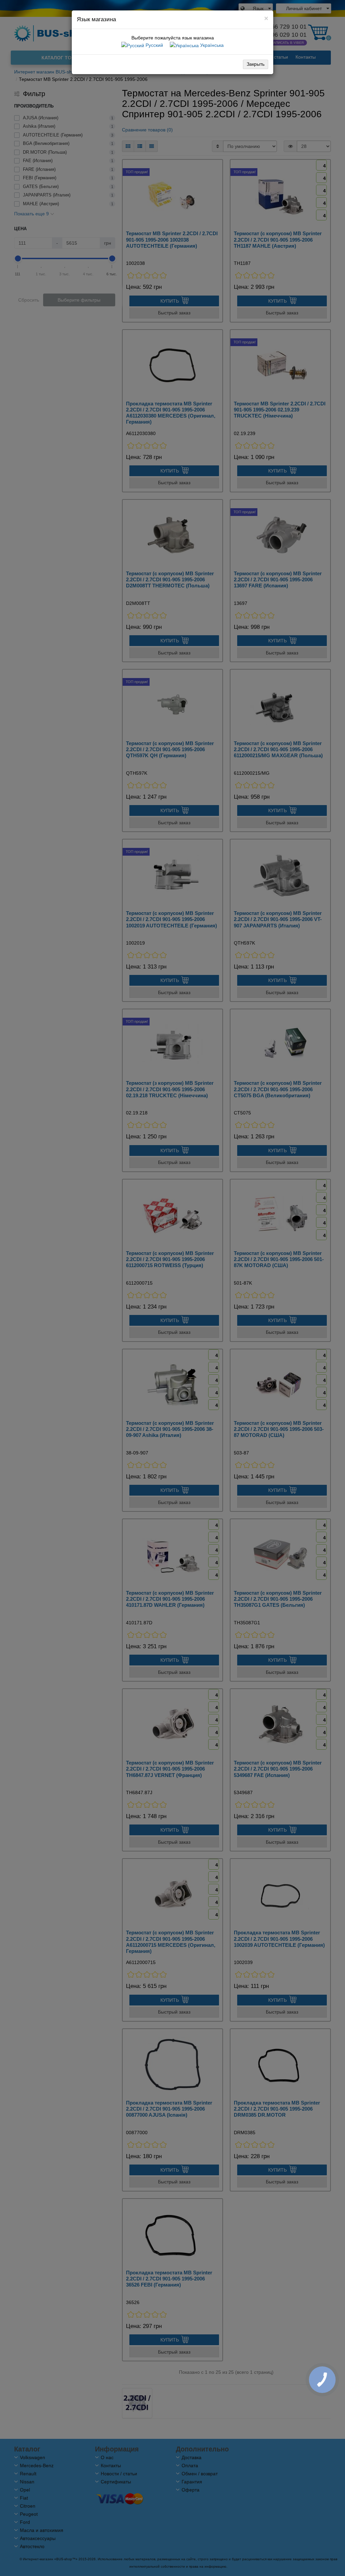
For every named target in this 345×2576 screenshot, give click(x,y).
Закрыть (256, 64)
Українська (211, 45)
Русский (154, 45)
